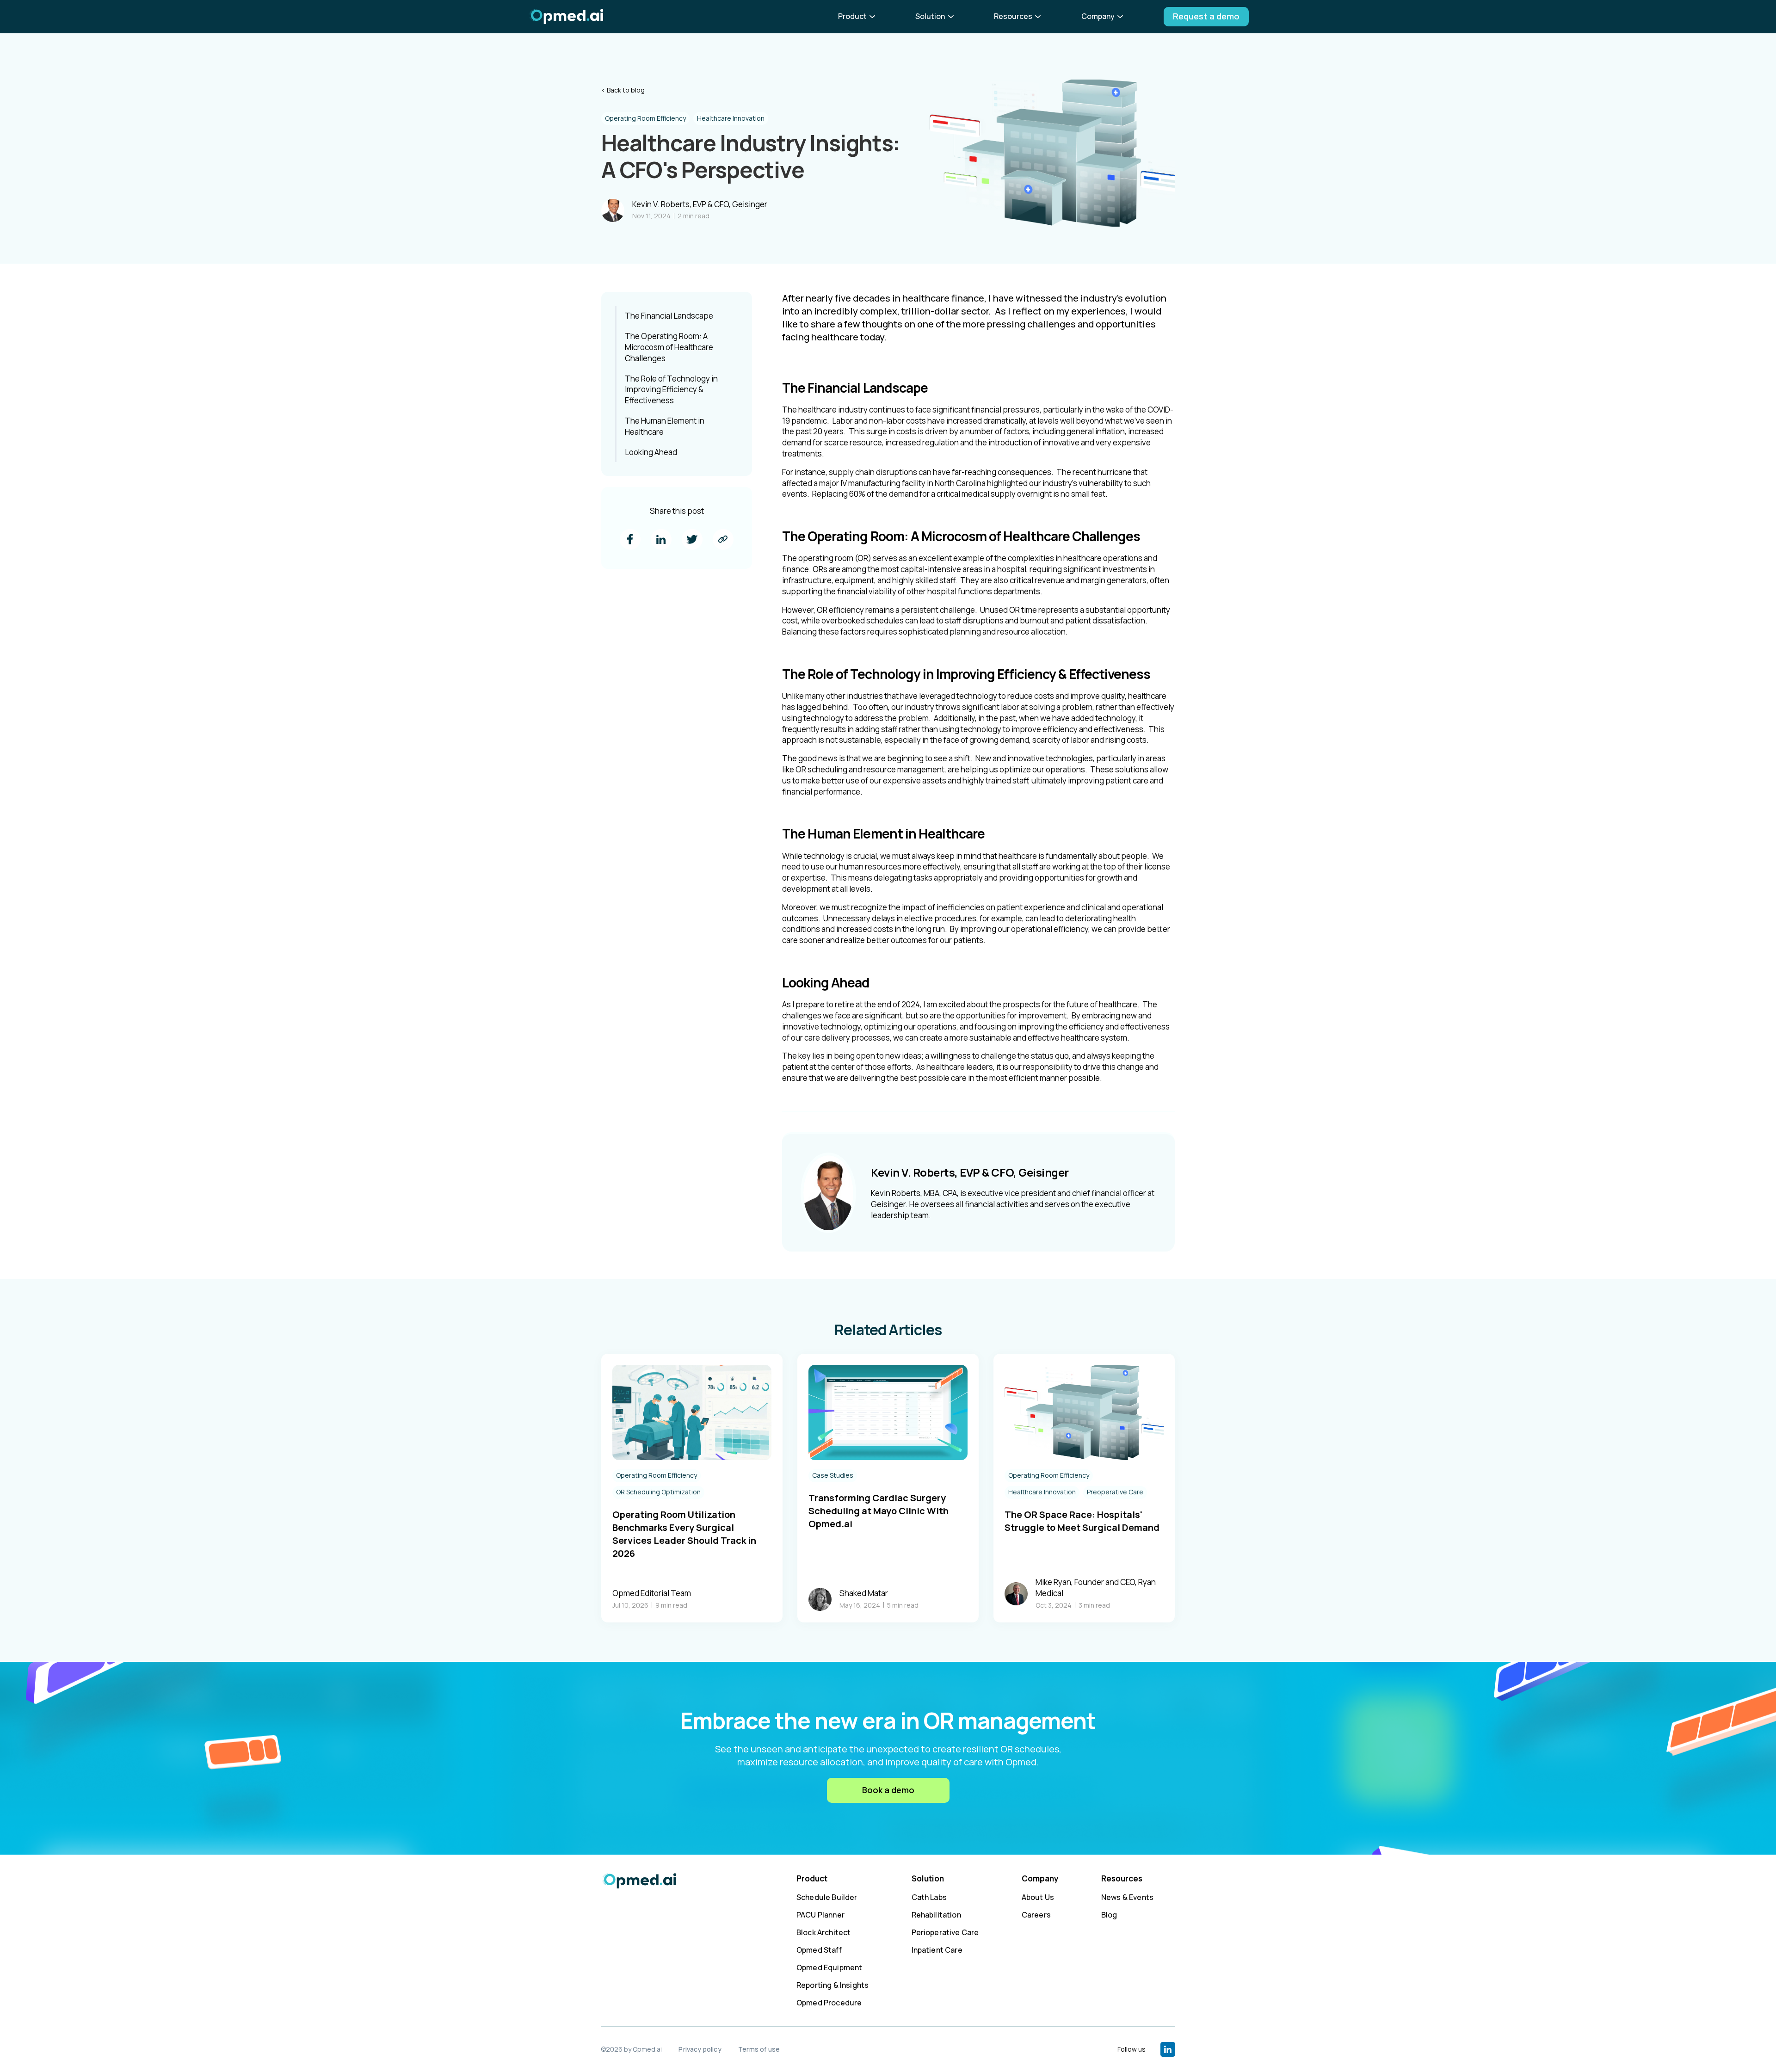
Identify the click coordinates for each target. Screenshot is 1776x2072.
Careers (1036, 1915)
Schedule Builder (827, 1897)
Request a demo (1206, 16)
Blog (1109, 1915)
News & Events (1127, 1897)
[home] (566, 17)
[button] (858, 16)
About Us (1038, 1897)
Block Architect (823, 1932)
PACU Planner (820, 1915)
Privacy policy (700, 2049)
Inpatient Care (937, 1950)
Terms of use (759, 2049)
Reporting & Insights (832, 1985)
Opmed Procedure (829, 2003)
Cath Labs (929, 1897)
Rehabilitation (936, 1915)
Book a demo (888, 1790)
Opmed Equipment (829, 1967)
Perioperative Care (945, 1932)
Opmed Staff (819, 1950)
